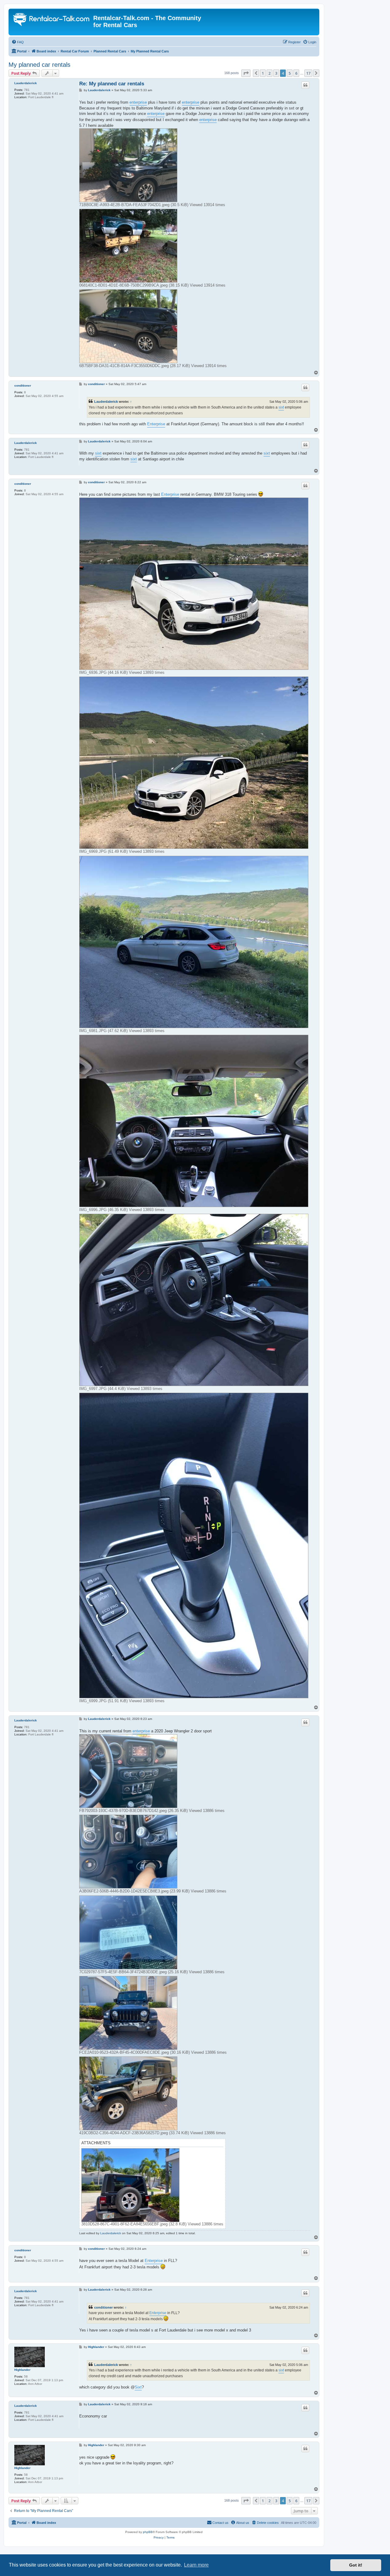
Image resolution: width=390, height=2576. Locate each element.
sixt (281, 407)
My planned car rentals (39, 65)
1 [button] (263, 73)
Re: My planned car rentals (112, 84)
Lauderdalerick (26, 83)
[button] (246, 73)
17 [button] (308, 73)
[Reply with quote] (305, 85)
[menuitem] (18, 42)
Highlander (22, 2370)
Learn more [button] (196, 2565)
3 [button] (276, 73)
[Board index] (52, 20)
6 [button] (296, 73)
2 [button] (269, 73)
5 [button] (290, 73)
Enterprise (156, 424)
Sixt (138, 2387)
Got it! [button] (356, 2565)
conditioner (23, 386)
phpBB (148, 2532)
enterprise (138, 102)
